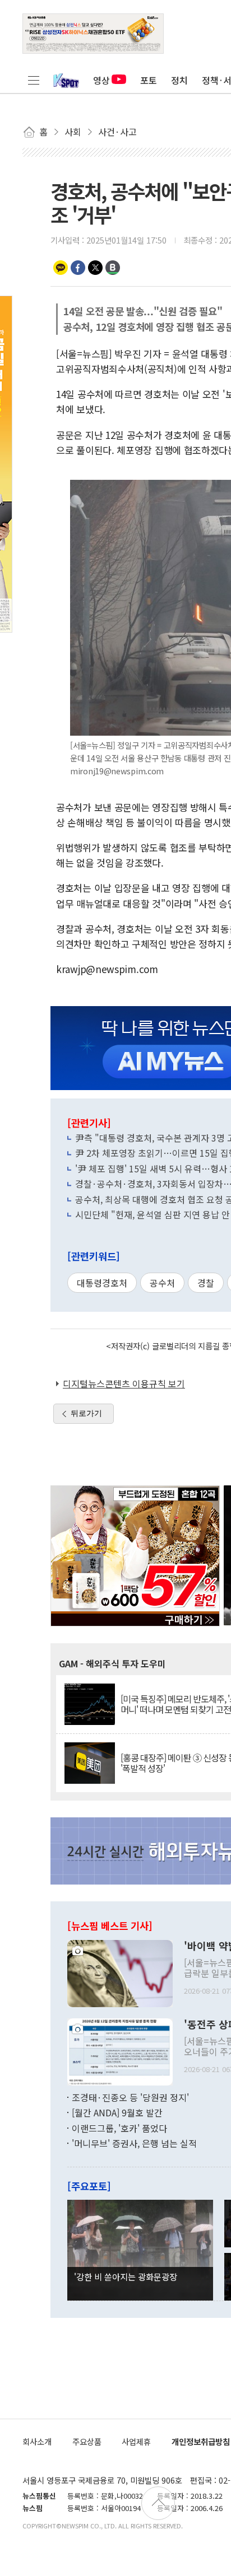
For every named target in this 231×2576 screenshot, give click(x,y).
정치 (179, 80)
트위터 (95, 268)
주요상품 (87, 2441)
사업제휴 (136, 2441)
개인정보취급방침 (201, 2441)
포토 (149, 80)
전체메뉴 (34, 80)
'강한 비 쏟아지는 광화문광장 (126, 2276)
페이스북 (78, 268)
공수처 (162, 1283)
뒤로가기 (86, 1413)
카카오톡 (61, 268)
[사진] (120, 1972)
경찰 (206, 1283)
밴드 (113, 268)
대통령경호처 (102, 1283)
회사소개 (37, 2441)
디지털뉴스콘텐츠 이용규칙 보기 (124, 1383)
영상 (101, 80)
